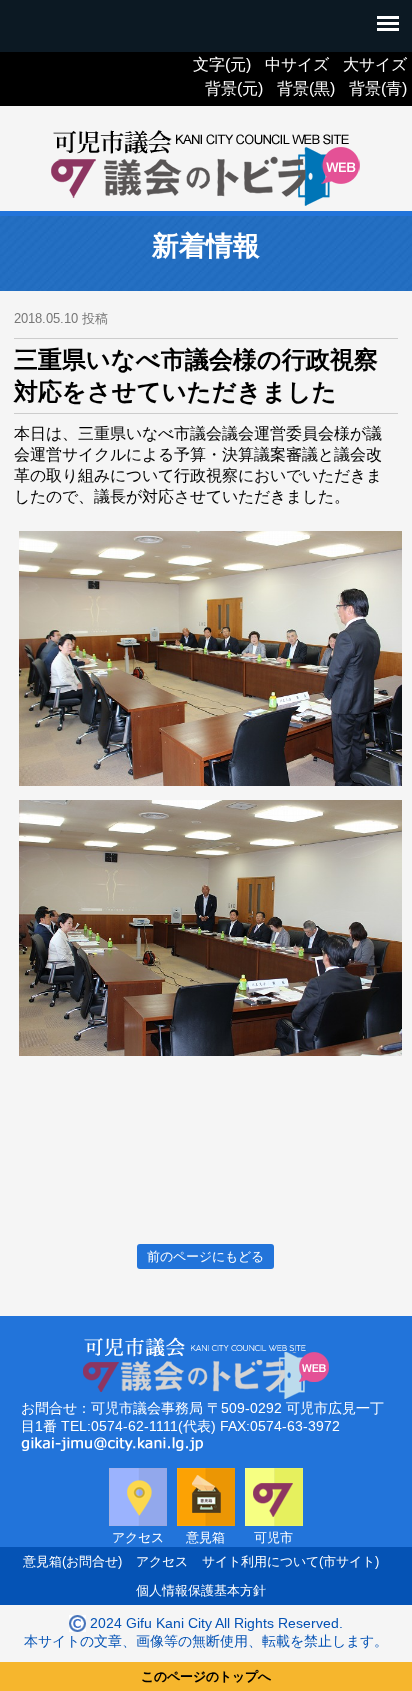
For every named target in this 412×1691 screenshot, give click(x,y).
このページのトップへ (206, 1676)
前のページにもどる (205, 1256)
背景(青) (378, 88)
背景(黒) (306, 88)
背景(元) (234, 88)
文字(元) (222, 64)
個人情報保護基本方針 (201, 1590)
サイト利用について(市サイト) (290, 1561)
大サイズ (375, 64)
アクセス (162, 1561)
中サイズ (297, 64)
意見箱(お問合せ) (72, 1561)
